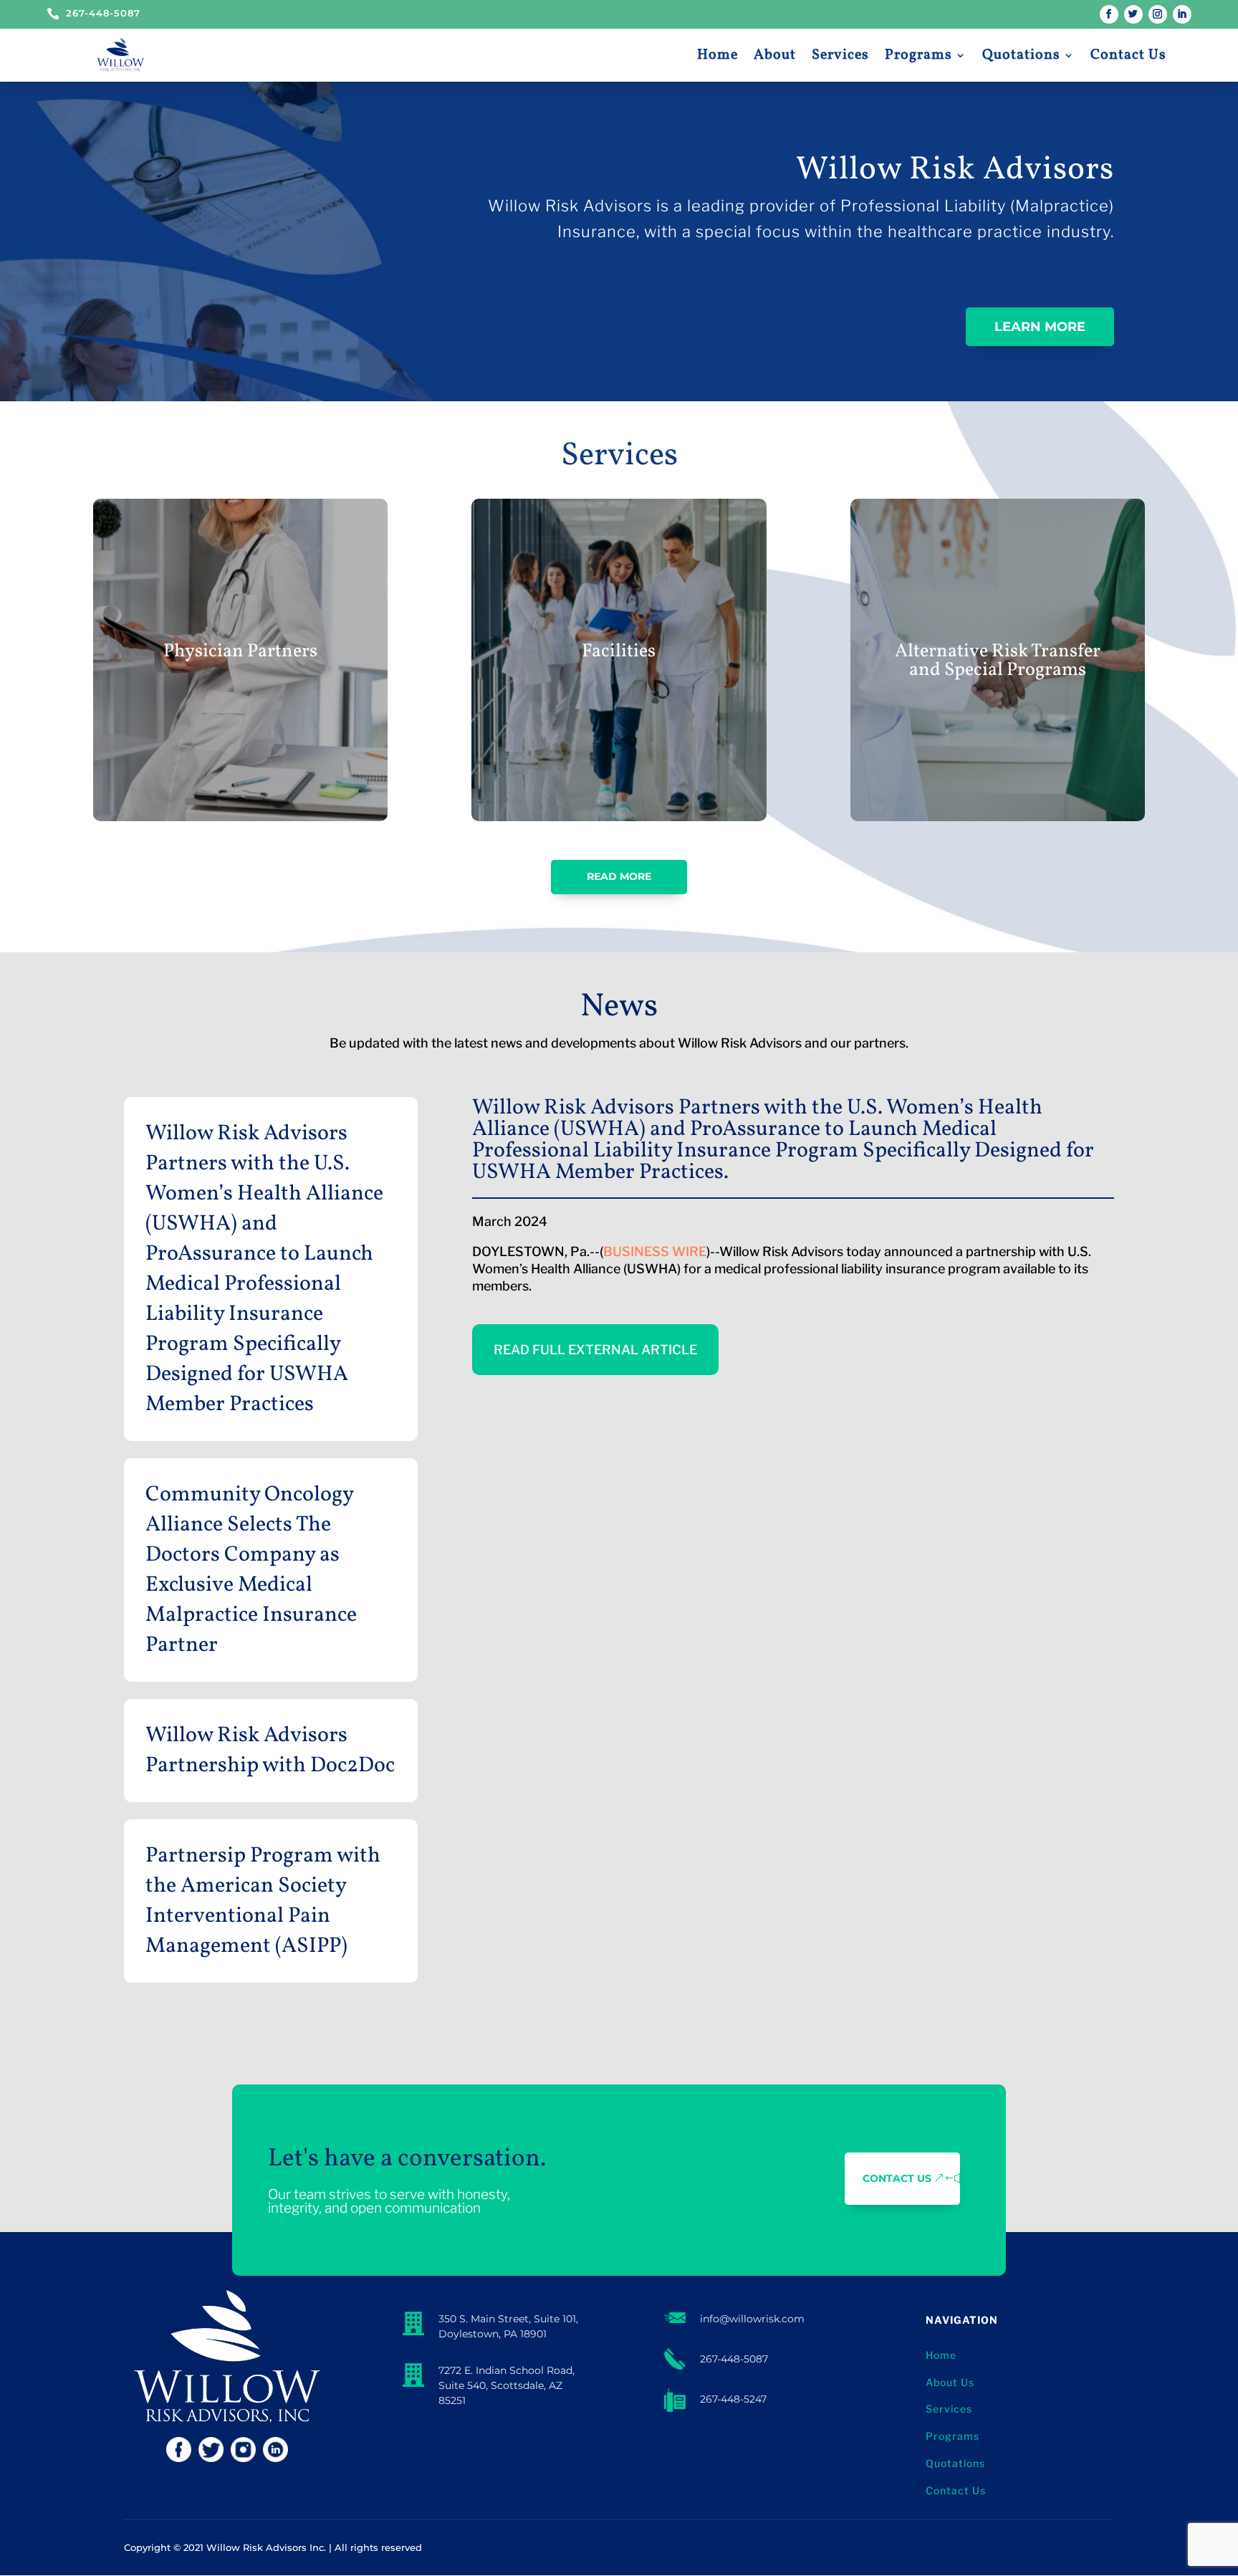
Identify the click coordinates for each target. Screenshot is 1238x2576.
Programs (918, 55)
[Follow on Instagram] (1158, 14)
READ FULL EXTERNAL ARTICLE (595, 1350)
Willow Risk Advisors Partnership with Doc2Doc (270, 1751)
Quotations (1021, 55)
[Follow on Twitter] (1133, 14)
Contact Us (1128, 55)
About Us (950, 2382)
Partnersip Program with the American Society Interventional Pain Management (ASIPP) (263, 1901)
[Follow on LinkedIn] (1182, 14)
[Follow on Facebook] (1109, 14)
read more (619, 876)
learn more (1040, 327)
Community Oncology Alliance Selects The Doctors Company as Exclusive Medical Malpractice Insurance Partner (251, 1570)
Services (840, 55)
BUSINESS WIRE (655, 1251)
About (775, 55)
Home (718, 55)
